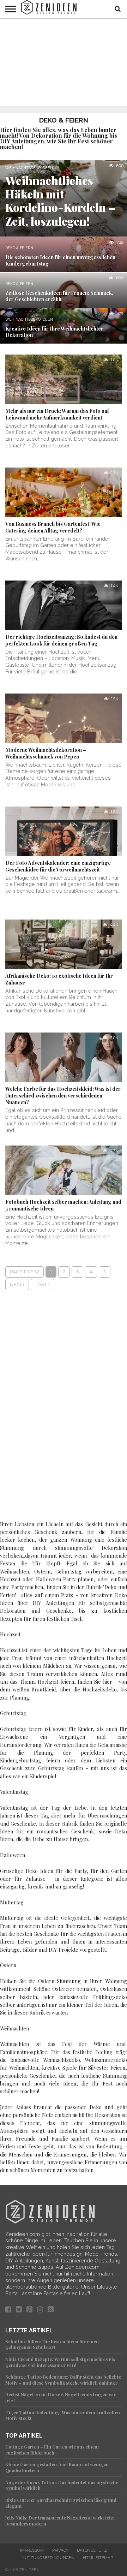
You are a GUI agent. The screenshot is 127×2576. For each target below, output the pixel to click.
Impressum (32, 2550)
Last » (43, 1284)
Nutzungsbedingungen (48, 2558)
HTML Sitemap (98, 2558)
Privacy (60, 2550)
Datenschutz (92, 2550)
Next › (17, 1284)
